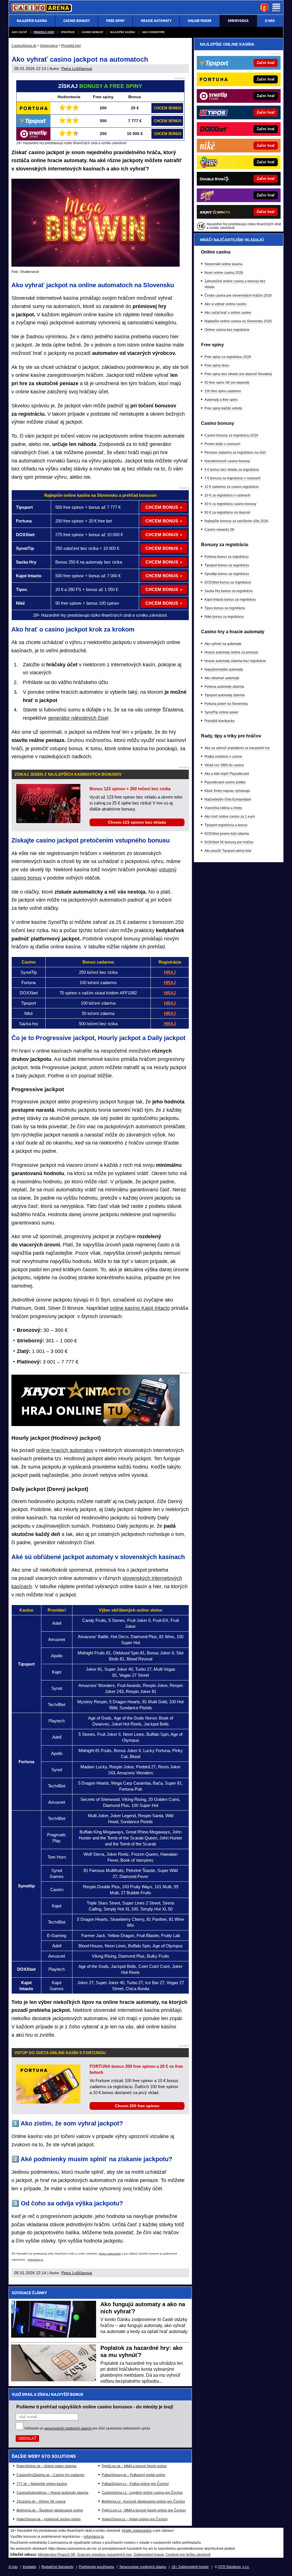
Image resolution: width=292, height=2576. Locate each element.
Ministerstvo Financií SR (57, 2555)
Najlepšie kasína (123, 32)
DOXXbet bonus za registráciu (228, 582)
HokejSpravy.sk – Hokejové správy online (49, 2519)
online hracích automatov (65, 1450)
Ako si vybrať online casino (225, 304)
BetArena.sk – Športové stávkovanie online (50, 2510)
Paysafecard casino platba (225, 782)
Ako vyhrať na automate (223, 644)
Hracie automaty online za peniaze (231, 652)
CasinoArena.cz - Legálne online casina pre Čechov (142, 2493)
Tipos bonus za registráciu (225, 608)
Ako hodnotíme (153, 32)
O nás (13, 2567)
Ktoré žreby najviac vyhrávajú (227, 791)
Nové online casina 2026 (224, 273)
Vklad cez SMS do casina (224, 765)
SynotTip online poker (221, 712)
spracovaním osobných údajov (68, 2428)
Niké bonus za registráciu (224, 617)
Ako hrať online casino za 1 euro (230, 817)
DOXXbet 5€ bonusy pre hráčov (229, 842)
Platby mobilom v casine (223, 757)
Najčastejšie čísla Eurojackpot (228, 799)
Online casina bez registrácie (227, 330)
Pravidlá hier (44, 32)
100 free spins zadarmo (223, 391)
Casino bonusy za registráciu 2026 (231, 435)
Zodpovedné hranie (149, 2555)
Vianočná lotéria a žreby (223, 808)
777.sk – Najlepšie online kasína (42, 2484)
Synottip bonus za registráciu (227, 574)
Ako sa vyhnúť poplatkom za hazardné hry (237, 748)
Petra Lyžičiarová (77, 69)
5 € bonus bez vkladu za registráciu (232, 470)
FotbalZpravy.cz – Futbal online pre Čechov (135, 2484)
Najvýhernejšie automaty (224, 669)
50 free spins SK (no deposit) (227, 383)
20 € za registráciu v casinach (227, 495)
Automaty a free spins (221, 400)
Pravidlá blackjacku (220, 721)
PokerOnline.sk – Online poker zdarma (46, 2466)
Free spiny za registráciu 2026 (228, 357)
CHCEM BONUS (168, 108)
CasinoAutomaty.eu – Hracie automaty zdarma (52, 2493)
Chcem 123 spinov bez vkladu (137, 822)
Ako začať (19, 32)
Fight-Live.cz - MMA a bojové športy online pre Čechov (144, 2510)
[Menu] (276, 7)
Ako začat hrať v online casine (228, 313)
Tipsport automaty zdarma (225, 695)
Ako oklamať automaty (222, 678)
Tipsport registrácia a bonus (226, 825)
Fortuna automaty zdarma (224, 687)
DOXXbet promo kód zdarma (227, 834)
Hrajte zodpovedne (110, 2254)
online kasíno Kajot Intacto (140, 1308)
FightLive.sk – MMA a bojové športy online (134, 2466)
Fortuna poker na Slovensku (226, 704)
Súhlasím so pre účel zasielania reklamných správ (87, 2428)
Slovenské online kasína (223, 264)
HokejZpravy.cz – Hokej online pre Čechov (135, 2519)
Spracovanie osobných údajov (143, 2567)
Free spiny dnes (217, 365)
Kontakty (30, 2567)
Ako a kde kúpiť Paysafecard (227, 774)
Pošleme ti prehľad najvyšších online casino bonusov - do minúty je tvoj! (95, 2407)
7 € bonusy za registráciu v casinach (233, 478)
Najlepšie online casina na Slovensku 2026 (238, 321)
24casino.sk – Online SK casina (41, 2501)
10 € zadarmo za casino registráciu (232, 487)
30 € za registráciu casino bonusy (230, 504)
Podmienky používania (96, 2567)
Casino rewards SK (219, 530)
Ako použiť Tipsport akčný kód (228, 851)
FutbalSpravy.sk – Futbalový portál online (134, 2475)
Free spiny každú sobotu (223, 408)
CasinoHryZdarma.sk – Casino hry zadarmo (50, 2475)
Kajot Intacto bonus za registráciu (230, 600)
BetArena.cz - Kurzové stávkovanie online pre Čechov (143, 2501)
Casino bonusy (92, 32)
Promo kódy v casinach (222, 444)
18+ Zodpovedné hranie (190, 2567)
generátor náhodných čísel (78, 718)
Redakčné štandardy (57, 2567)
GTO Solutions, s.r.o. (234, 2567)
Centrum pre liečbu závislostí (188, 2555)
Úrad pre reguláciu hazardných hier (104, 2555)
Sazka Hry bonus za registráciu (229, 591)
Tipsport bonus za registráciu (227, 565)
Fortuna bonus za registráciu (227, 557)
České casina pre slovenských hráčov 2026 (238, 295)
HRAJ (170, 1013)
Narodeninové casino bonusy (227, 461)
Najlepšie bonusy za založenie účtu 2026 (236, 521)
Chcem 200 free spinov (137, 2106)
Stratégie (68, 32)
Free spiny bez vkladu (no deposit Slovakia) (238, 374)
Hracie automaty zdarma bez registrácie (235, 661)
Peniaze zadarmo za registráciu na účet (235, 453)
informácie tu (35, 2260)
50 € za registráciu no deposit (227, 512)
